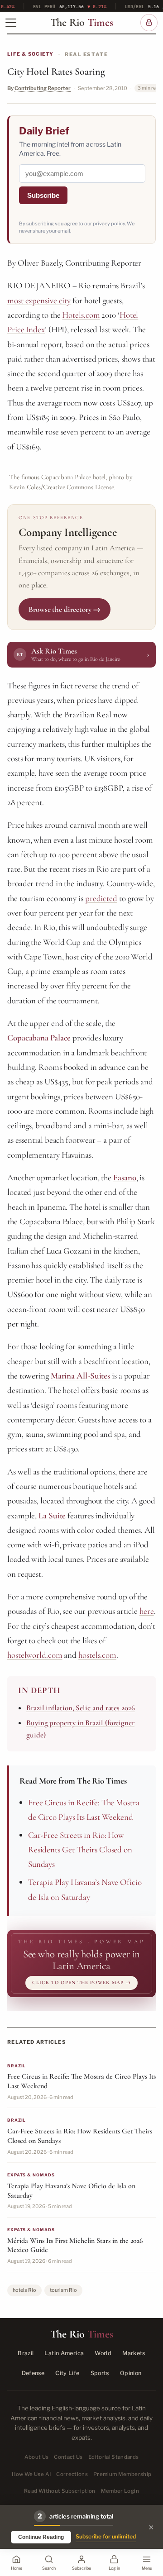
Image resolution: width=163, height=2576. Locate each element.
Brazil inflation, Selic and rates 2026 (81, 1708)
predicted (101, 898)
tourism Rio (63, 2290)
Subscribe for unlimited (106, 2536)
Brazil (26, 2353)
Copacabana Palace (39, 1038)
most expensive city (39, 300)
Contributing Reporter (43, 88)
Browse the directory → (65, 609)
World (103, 2353)
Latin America (64, 2353)
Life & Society (31, 54)
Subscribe (43, 195)
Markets (134, 2353)
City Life (67, 2373)
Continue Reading (41, 2537)
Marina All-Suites (80, 1376)
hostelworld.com (35, 1655)
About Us (37, 2457)
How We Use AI (31, 2474)
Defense (33, 2373)
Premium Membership (122, 2474)
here (147, 1611)
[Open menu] (11, 23)
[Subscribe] (149, 23)
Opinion (131, 2373)
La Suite (52, 1515)
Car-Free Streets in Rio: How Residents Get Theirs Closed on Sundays (80, 1850)
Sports (100, 2373)
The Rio (82, 23)
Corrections (72, 2474)
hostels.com (97, 1655)
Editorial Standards (114, 2457)
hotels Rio (24, 2290)
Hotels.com (81, 315)
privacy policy (109, 224)
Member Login (120, 2491)
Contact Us (68, 2457)
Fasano (125, 1177)
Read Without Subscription (60, 2491)
